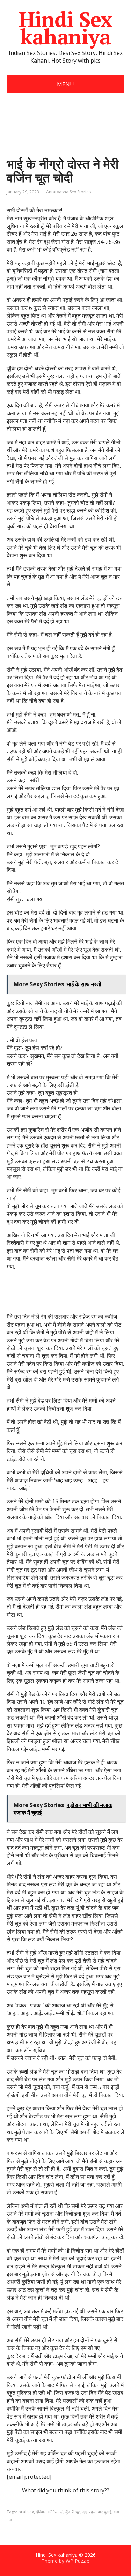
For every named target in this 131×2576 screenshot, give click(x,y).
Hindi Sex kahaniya (65, 28)
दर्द (85, 2512)
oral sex (26, 2512)
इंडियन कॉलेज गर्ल (50, 2512)
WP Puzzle (78, 2561)
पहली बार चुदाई (100, 2512)
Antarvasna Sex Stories (68, 192)
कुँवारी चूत (73, 2512)
